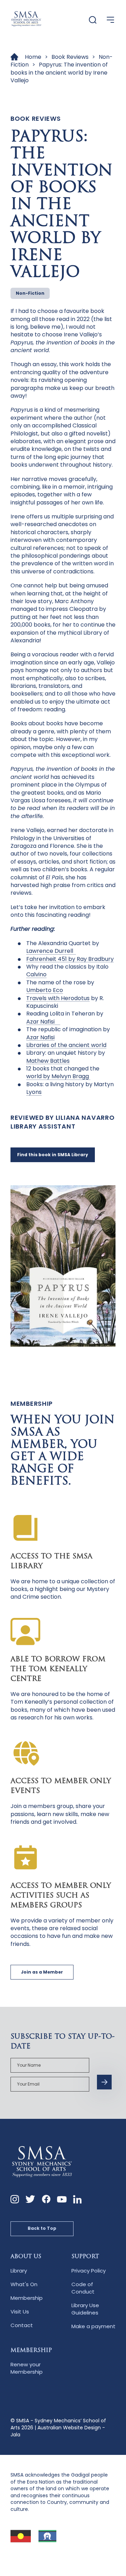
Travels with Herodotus (58, 998)
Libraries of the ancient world (66, 1045)
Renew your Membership (27, 2368)
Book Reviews (70, 57)
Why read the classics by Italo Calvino (67, 971)
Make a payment (93, 2326)
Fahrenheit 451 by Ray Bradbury (70, 959)
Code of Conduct (83, 2288)
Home (33, 57)
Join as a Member (42, 1972)
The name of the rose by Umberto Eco (60, 986)
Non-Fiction (30, 293)
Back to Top (42, 2228)
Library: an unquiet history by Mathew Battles (66, 1057)
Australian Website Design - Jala (58, 2431)
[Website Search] (93, 20)
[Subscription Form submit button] (104, 2082)
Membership (27, 2298)
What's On (24, 2284)
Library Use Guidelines (85, 2309)
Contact (22, 2325)
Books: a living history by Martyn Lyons (70, 1088)
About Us (26, 2257)
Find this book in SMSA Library (53, 1155)
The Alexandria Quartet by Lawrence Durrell (63, 947)
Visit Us (20, 2312)
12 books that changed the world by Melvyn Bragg (63, 1072)
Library (19, 2271)
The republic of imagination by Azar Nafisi (68, 1033)
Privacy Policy (89, 2271)
